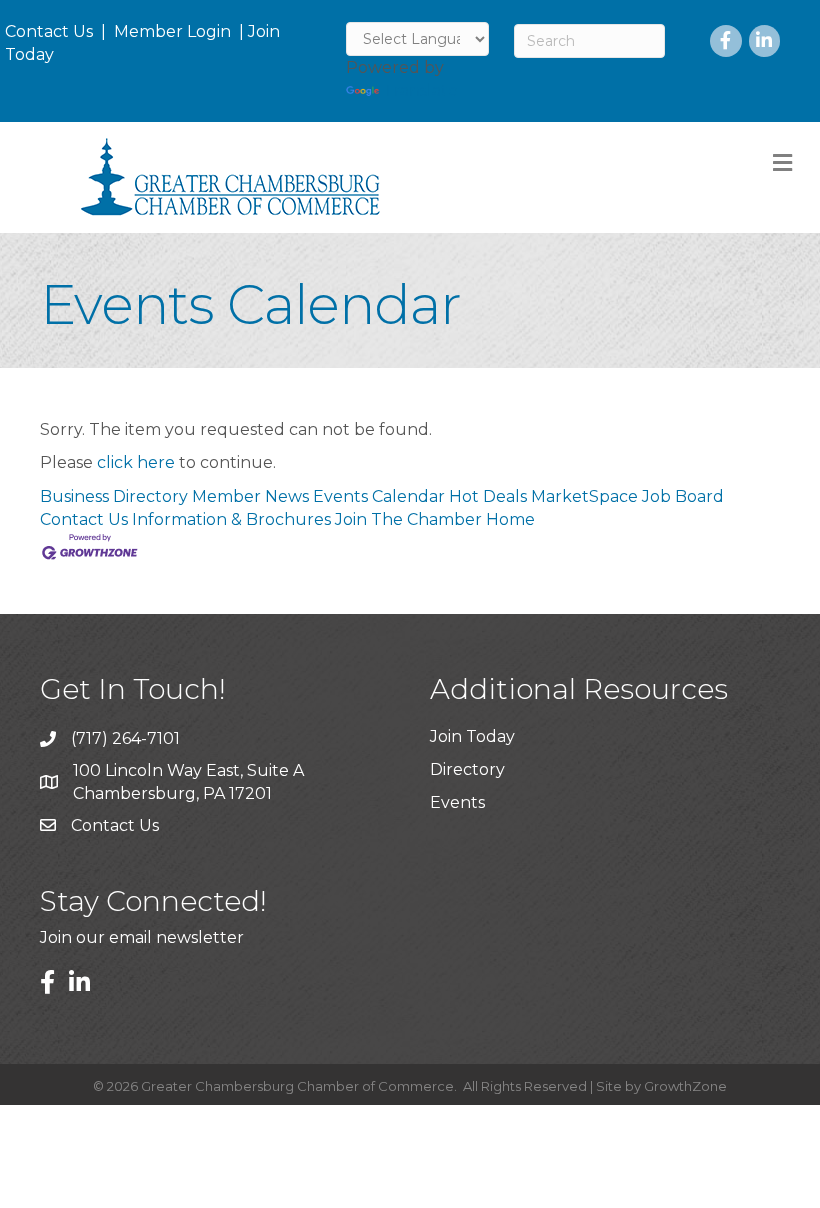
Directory (467, 769)
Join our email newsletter (142, 937)
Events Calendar (379, 496)
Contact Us (49, 31)
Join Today (472, 736)
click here (136, 462)
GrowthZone (685, 1086)
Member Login (172, 31)
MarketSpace (584, 496)
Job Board (683, 496)
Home (510, 519)
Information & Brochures (231, 519)
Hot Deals (488, 496)
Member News (250, 496)
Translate (420, 90)
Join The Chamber (408, 519)
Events (457, 802)
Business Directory (114, 496)
